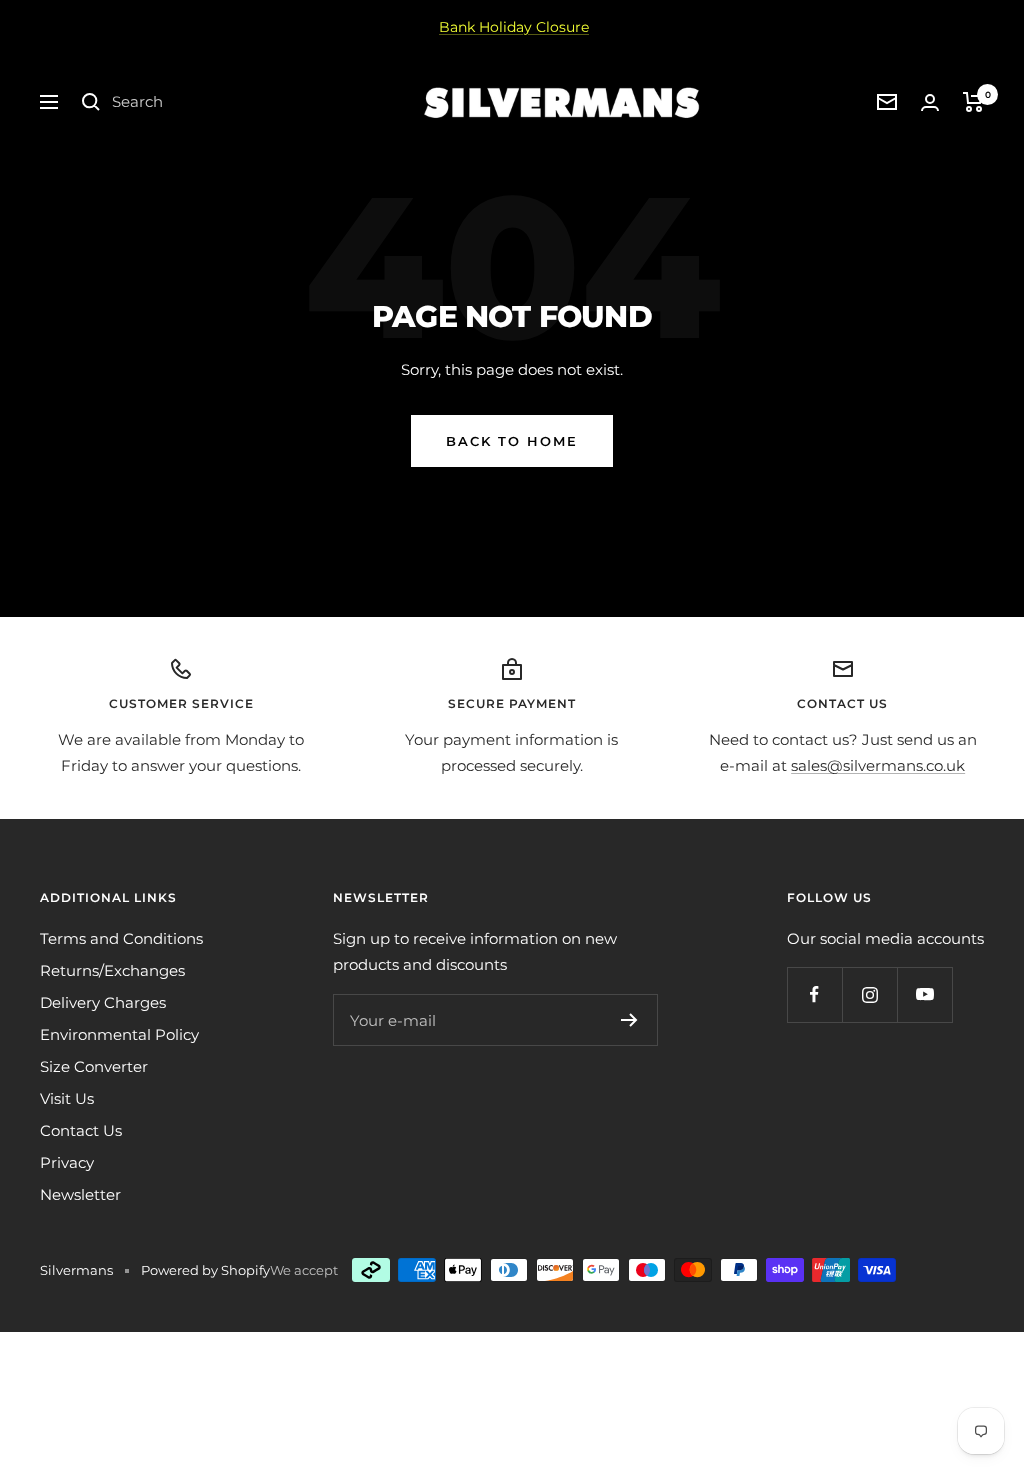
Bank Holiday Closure (514, 27)
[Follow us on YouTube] (924, 994)
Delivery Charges (103, 1002)
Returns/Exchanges (112, 970)
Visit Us (67, 1098)
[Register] (629, 1020)
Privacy (67, 1162)
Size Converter (94, 1066)
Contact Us (81, 1130)
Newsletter (80, 1194)
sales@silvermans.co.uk (878, 765)
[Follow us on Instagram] (869, 994)
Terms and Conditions (121, 938)
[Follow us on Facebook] (814, 994)
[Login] (930, 102)
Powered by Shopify (205, 1270)
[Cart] (973, 102)
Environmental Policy (119, 1034)
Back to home (512, 441)
